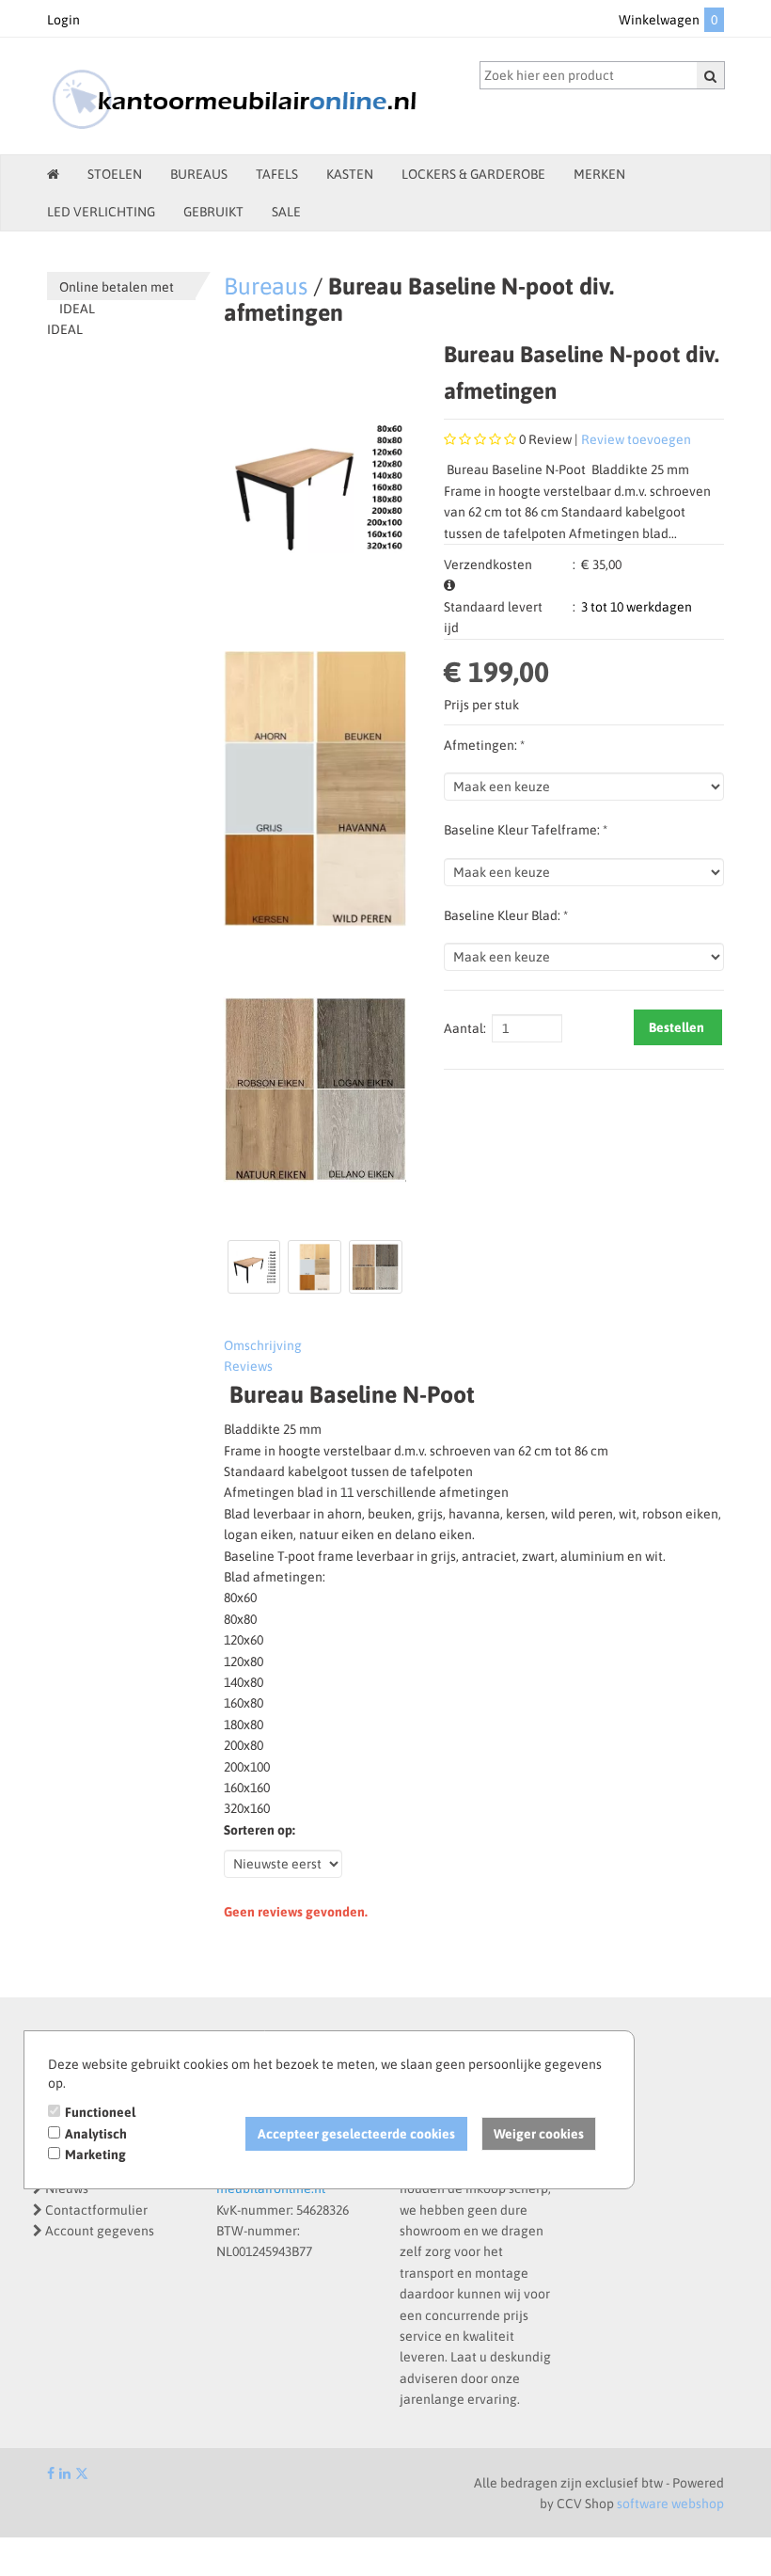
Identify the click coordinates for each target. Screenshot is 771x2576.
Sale (286, 212)
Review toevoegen (636, 439)
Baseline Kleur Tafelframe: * (526, 830)
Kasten (350, 174)
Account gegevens (100, 2231)
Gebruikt (213, 212)
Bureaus (199, 174)
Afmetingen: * (484, 745)
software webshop (670, 2504)
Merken (599, 174)
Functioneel (100, 2112)
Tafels (277, 174)
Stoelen (115, 174)
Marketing (95, 2155)
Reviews (248, 1366)
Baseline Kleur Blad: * (506, 915)
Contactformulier (96, 2210)
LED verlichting (101, 212)
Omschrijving (263, 1345)
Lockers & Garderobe (473, 174)
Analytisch (96, 2134)
